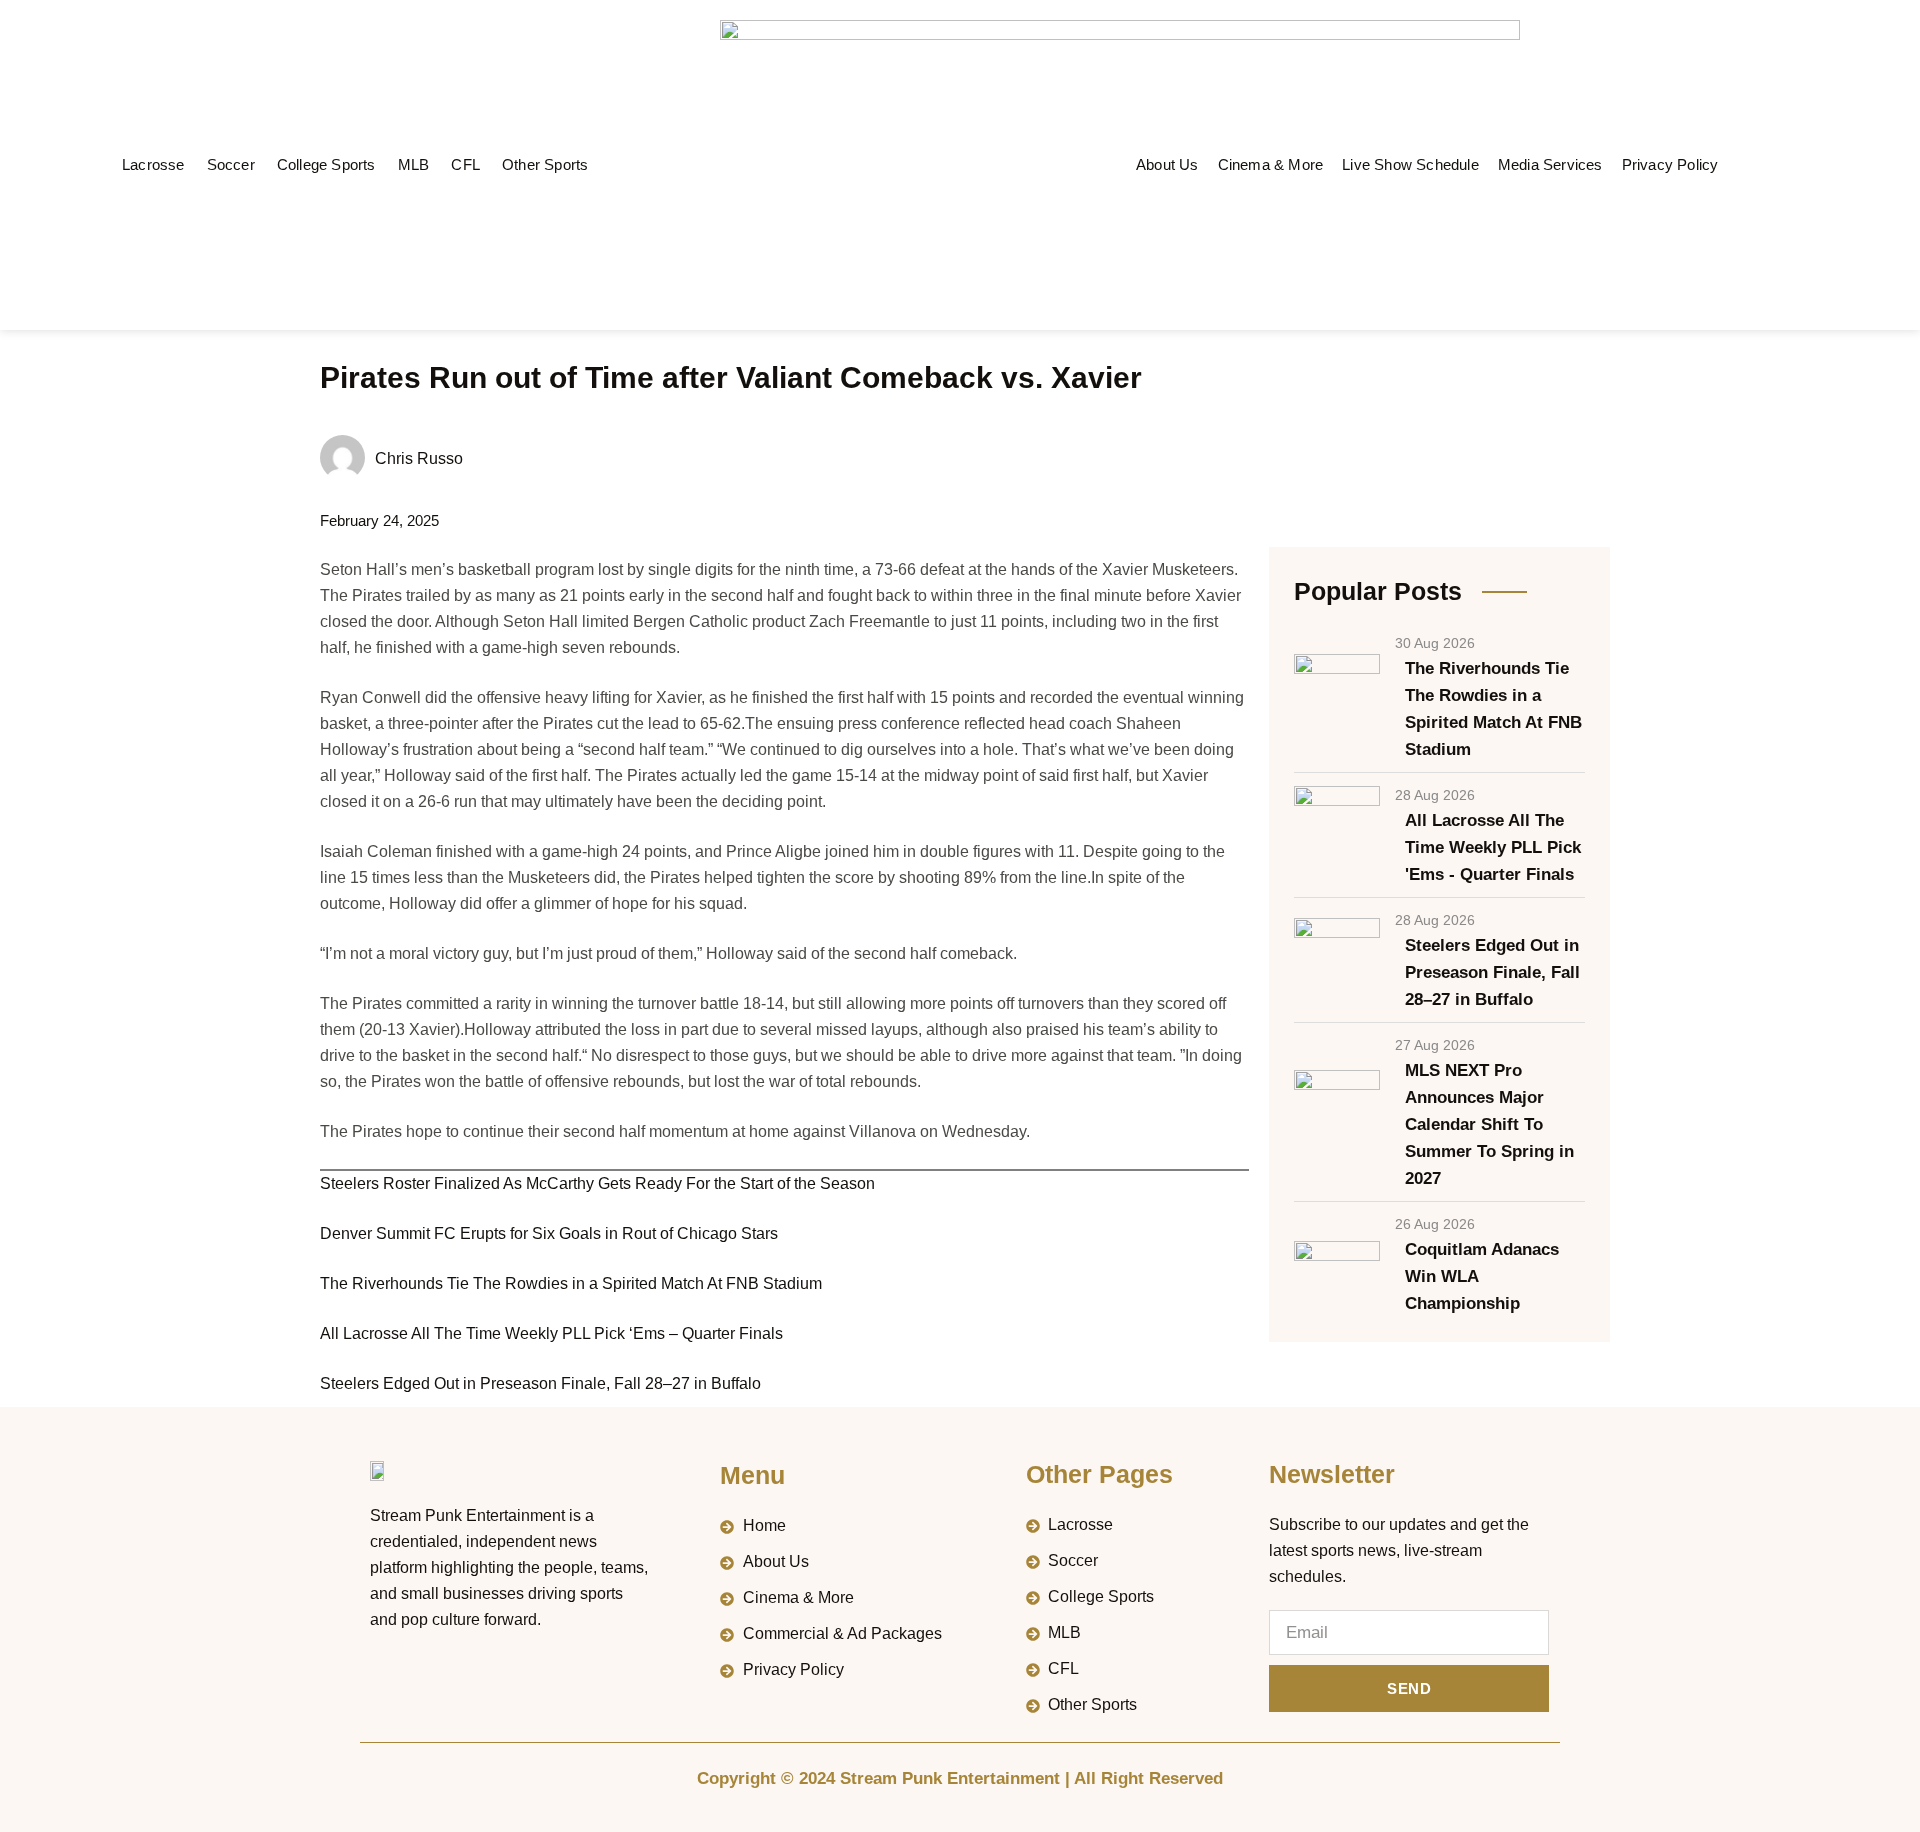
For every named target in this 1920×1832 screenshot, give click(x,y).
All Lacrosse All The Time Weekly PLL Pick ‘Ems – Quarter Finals (551, 1333)
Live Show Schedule (1410, 164)
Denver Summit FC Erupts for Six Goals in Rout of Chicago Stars (549, 1233)
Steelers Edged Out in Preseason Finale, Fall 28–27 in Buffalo (540, 1383)
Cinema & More (1271, 164)
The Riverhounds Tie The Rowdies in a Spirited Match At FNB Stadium (571, 1283)
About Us (1167, 164)
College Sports (326, 164)
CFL (465, 164)
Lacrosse (153, 164)
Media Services (1550, 164)
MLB (414, 164)
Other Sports (545, 164)
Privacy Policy (1670, 164)
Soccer (231, 164)
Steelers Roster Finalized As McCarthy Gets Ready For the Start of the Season (597, 1183)
